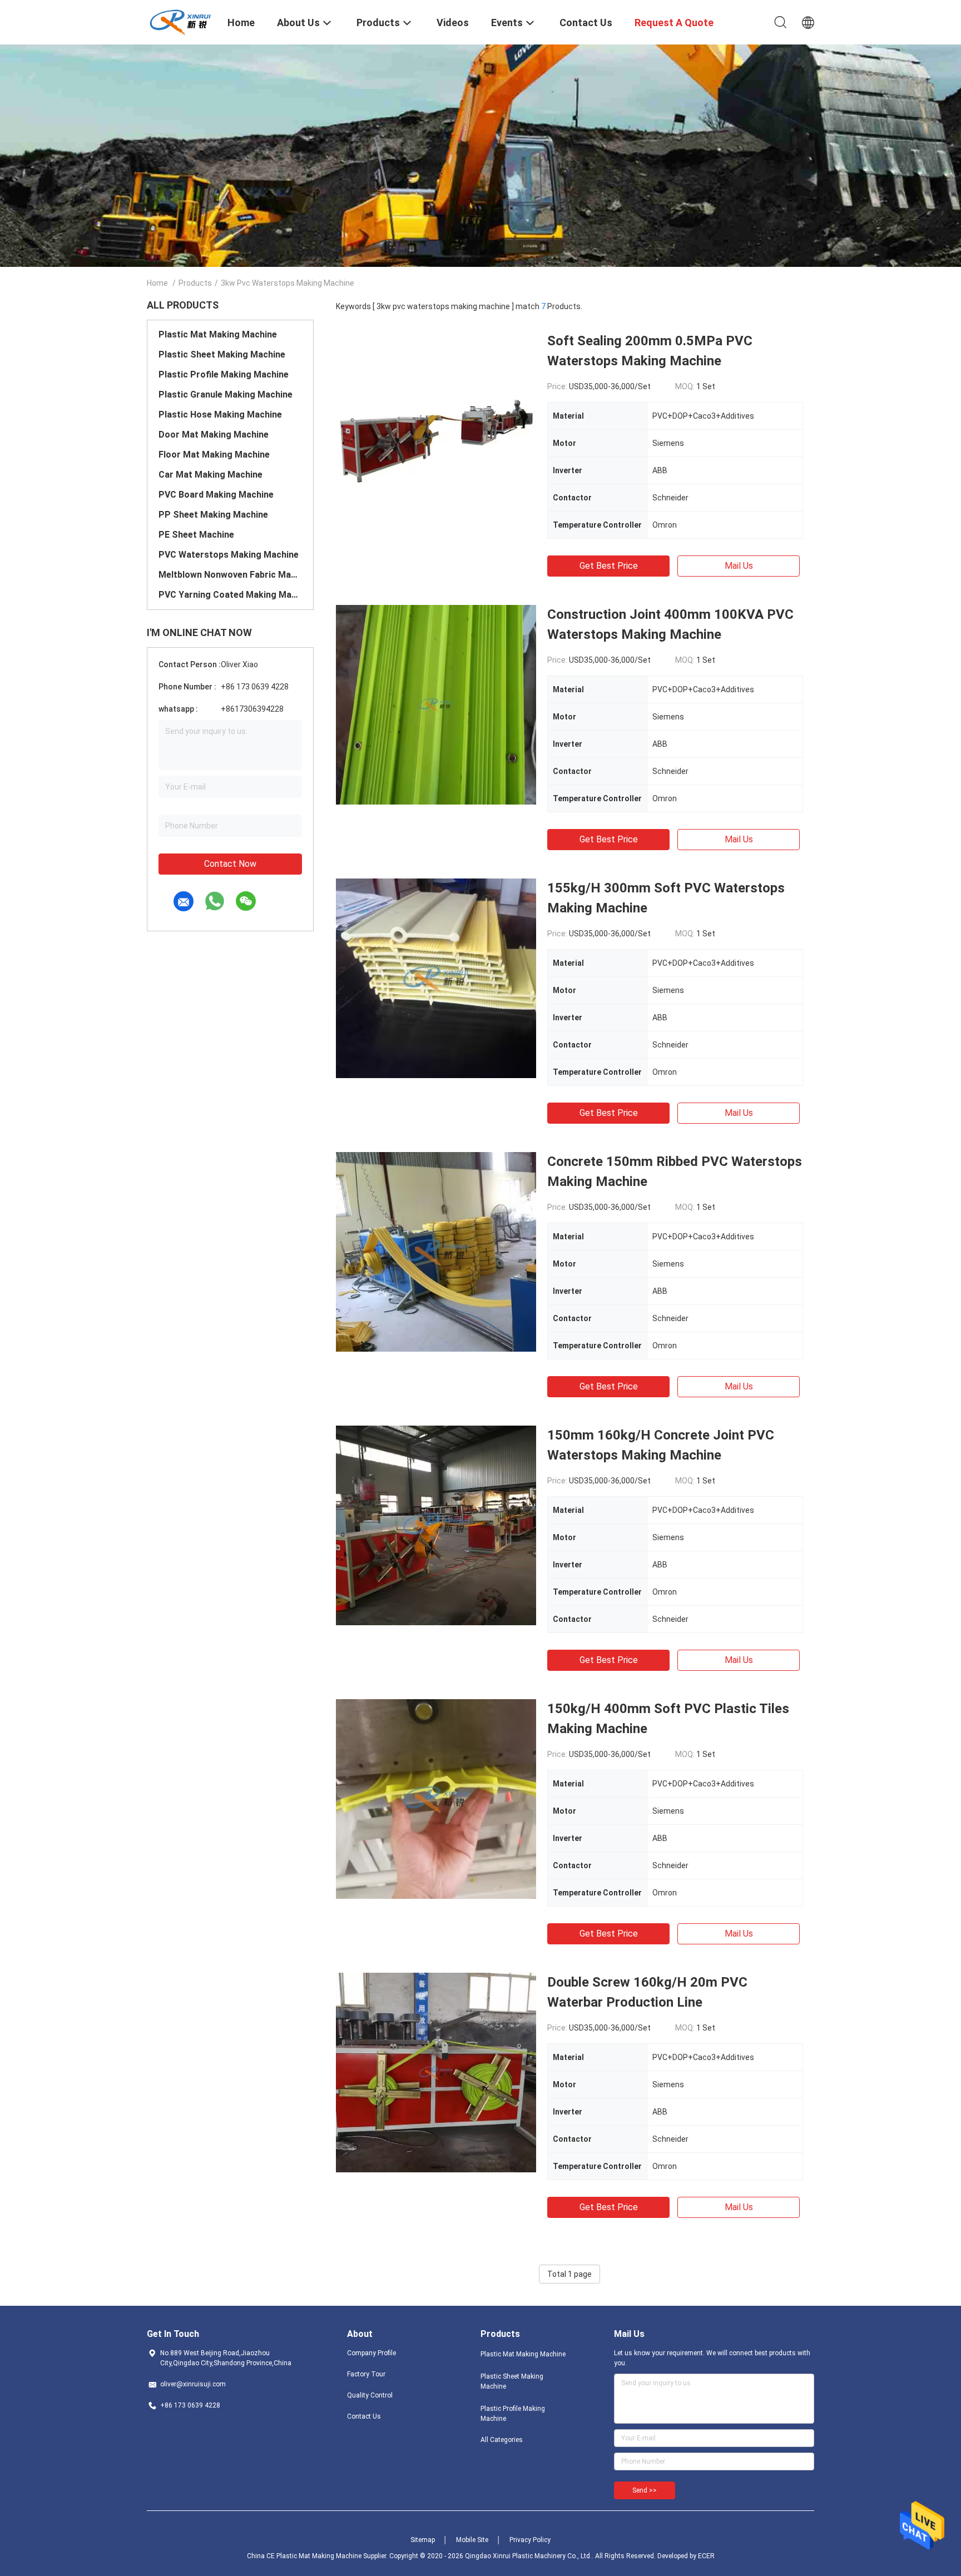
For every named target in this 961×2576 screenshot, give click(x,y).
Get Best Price (609, 566)
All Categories (502, 2440)
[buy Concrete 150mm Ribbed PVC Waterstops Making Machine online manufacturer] (436, 1252)
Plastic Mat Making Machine (218, 334)
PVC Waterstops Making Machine (229, 555)
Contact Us (364, 2416)
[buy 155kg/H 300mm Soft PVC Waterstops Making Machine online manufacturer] (436, 978)
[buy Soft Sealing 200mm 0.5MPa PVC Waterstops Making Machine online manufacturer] (436, 431)
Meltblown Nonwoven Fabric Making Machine (230, 575)
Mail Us (739, 566)
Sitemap (423, 2540)
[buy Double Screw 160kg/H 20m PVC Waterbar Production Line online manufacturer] (436, 2072)
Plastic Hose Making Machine (220, 415)
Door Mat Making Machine (214, 435)
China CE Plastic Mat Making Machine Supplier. (318, 2556)
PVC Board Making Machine (216, 495)
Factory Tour (366, 2374)
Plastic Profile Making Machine (224, 374)
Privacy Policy (530, 2540)
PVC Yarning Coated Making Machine (230, 595)
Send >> (645, 2490)
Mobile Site (472, 2540)
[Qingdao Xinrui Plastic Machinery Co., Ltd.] (180, 21)
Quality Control (370, 2395)
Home (157, 283)
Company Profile (371, 2353)
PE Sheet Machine (196, 535)
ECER (706, 2556)
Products (195, 283)
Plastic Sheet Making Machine (222, 354)
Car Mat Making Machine (210, 475)
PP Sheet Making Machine (213, 515)
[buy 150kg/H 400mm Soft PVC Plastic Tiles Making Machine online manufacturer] (436, 1799)
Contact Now (230, 864)
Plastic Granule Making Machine (226, 394)
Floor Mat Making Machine (214, 455)
